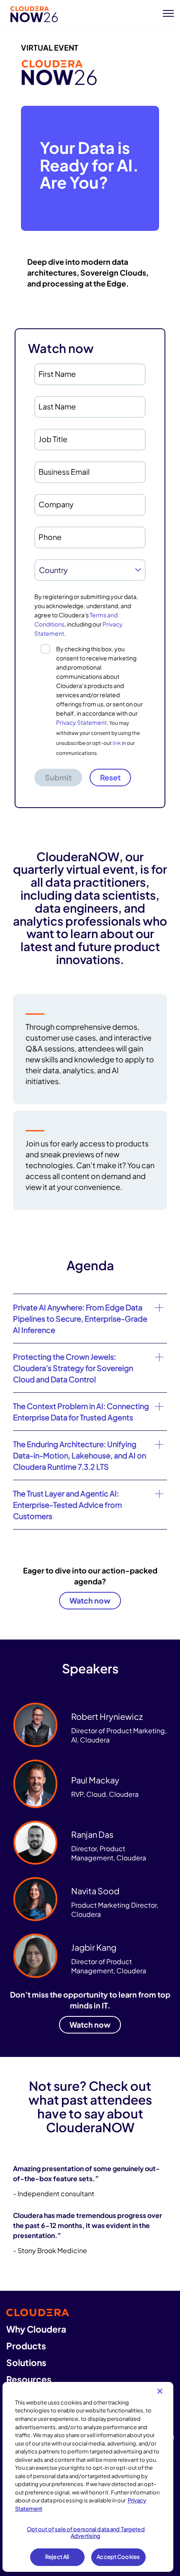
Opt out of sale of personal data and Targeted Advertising (86, 2533)
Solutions (26, 2362)
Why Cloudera (36, 2329)
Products (26, 2346)
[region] (88, 2477)
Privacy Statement (81, 722)
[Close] (160, 2391)
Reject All (57, 2557)
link (117, 743)
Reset (110, 777)
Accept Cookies (118, 2557)
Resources (29, 2379)
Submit (58, 777)
